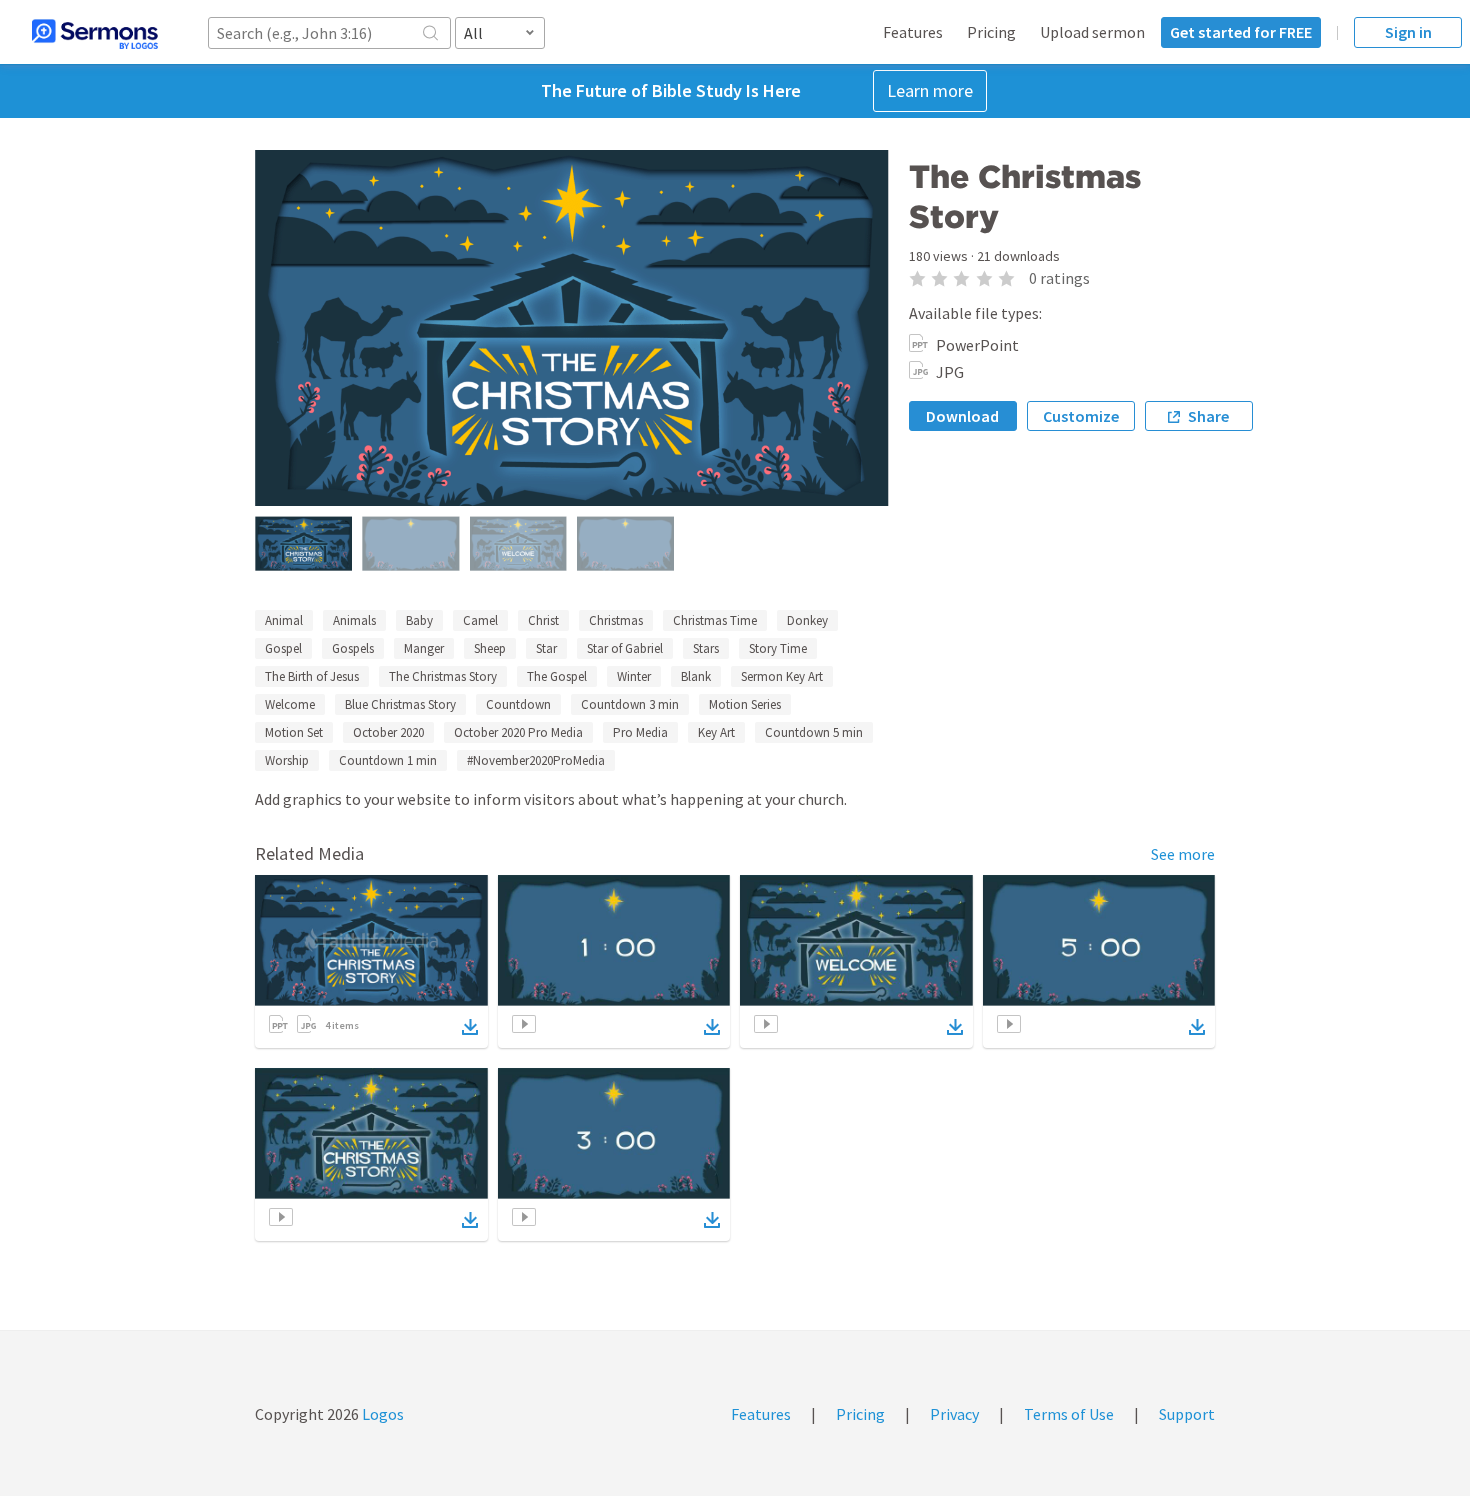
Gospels (353, 648)
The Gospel (557, 676)
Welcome (290, 704)
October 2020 (388, 732)
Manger (424, 648)
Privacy (954, 1414)
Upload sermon (1092, 32)
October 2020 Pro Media (518, 732)
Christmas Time (715, 620)
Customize (1081, 416)
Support (1187, 1414)
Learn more (930, 90)
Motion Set (294, 732)
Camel (480, 620)
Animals (354, 620)
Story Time (778, 648)
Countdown (518, 704)
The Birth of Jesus (312, 676)
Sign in (1408, 32)
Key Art (716, 732)
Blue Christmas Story (400, 704)
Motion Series (745, 704)
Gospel (283, 648)
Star (546, 648)
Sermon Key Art (782, 676)
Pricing (991, 32)
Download (962, 416)
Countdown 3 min (630, 704)
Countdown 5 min (814, 732)
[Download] (470, 1027)
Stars (706, 648)
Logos (381, 1414)
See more (1183, 854)
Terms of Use (1069, 1414)
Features (913, 32)
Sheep (490, 648)
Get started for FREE (1241, 32)
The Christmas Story (443, 676)
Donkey (807, 620)
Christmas (616, 620)
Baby (419, 620)
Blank (696, 676)
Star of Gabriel (625, 648)
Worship (287, 760)
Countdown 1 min (388, 760)
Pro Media (640, 732)
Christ (543, 620)
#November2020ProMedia (536, 760)
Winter (634, 676)
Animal (284, 620)
